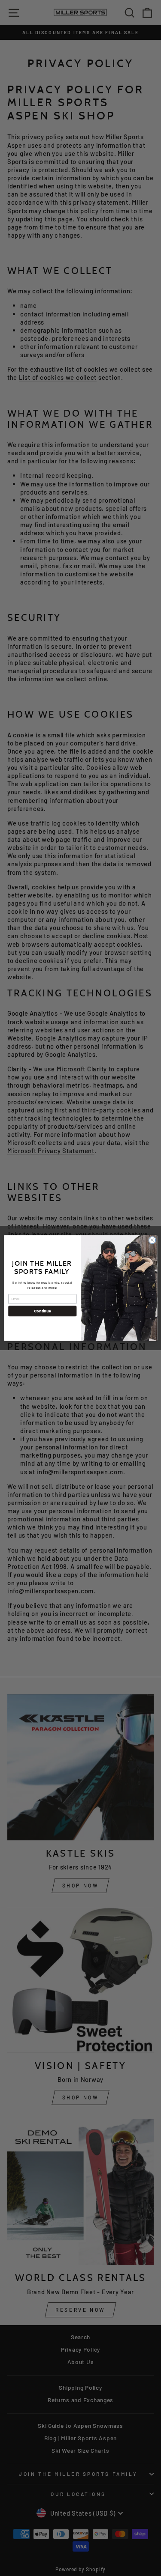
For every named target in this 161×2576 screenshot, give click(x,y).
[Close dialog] (152, 1240)
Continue (42, 1311)
